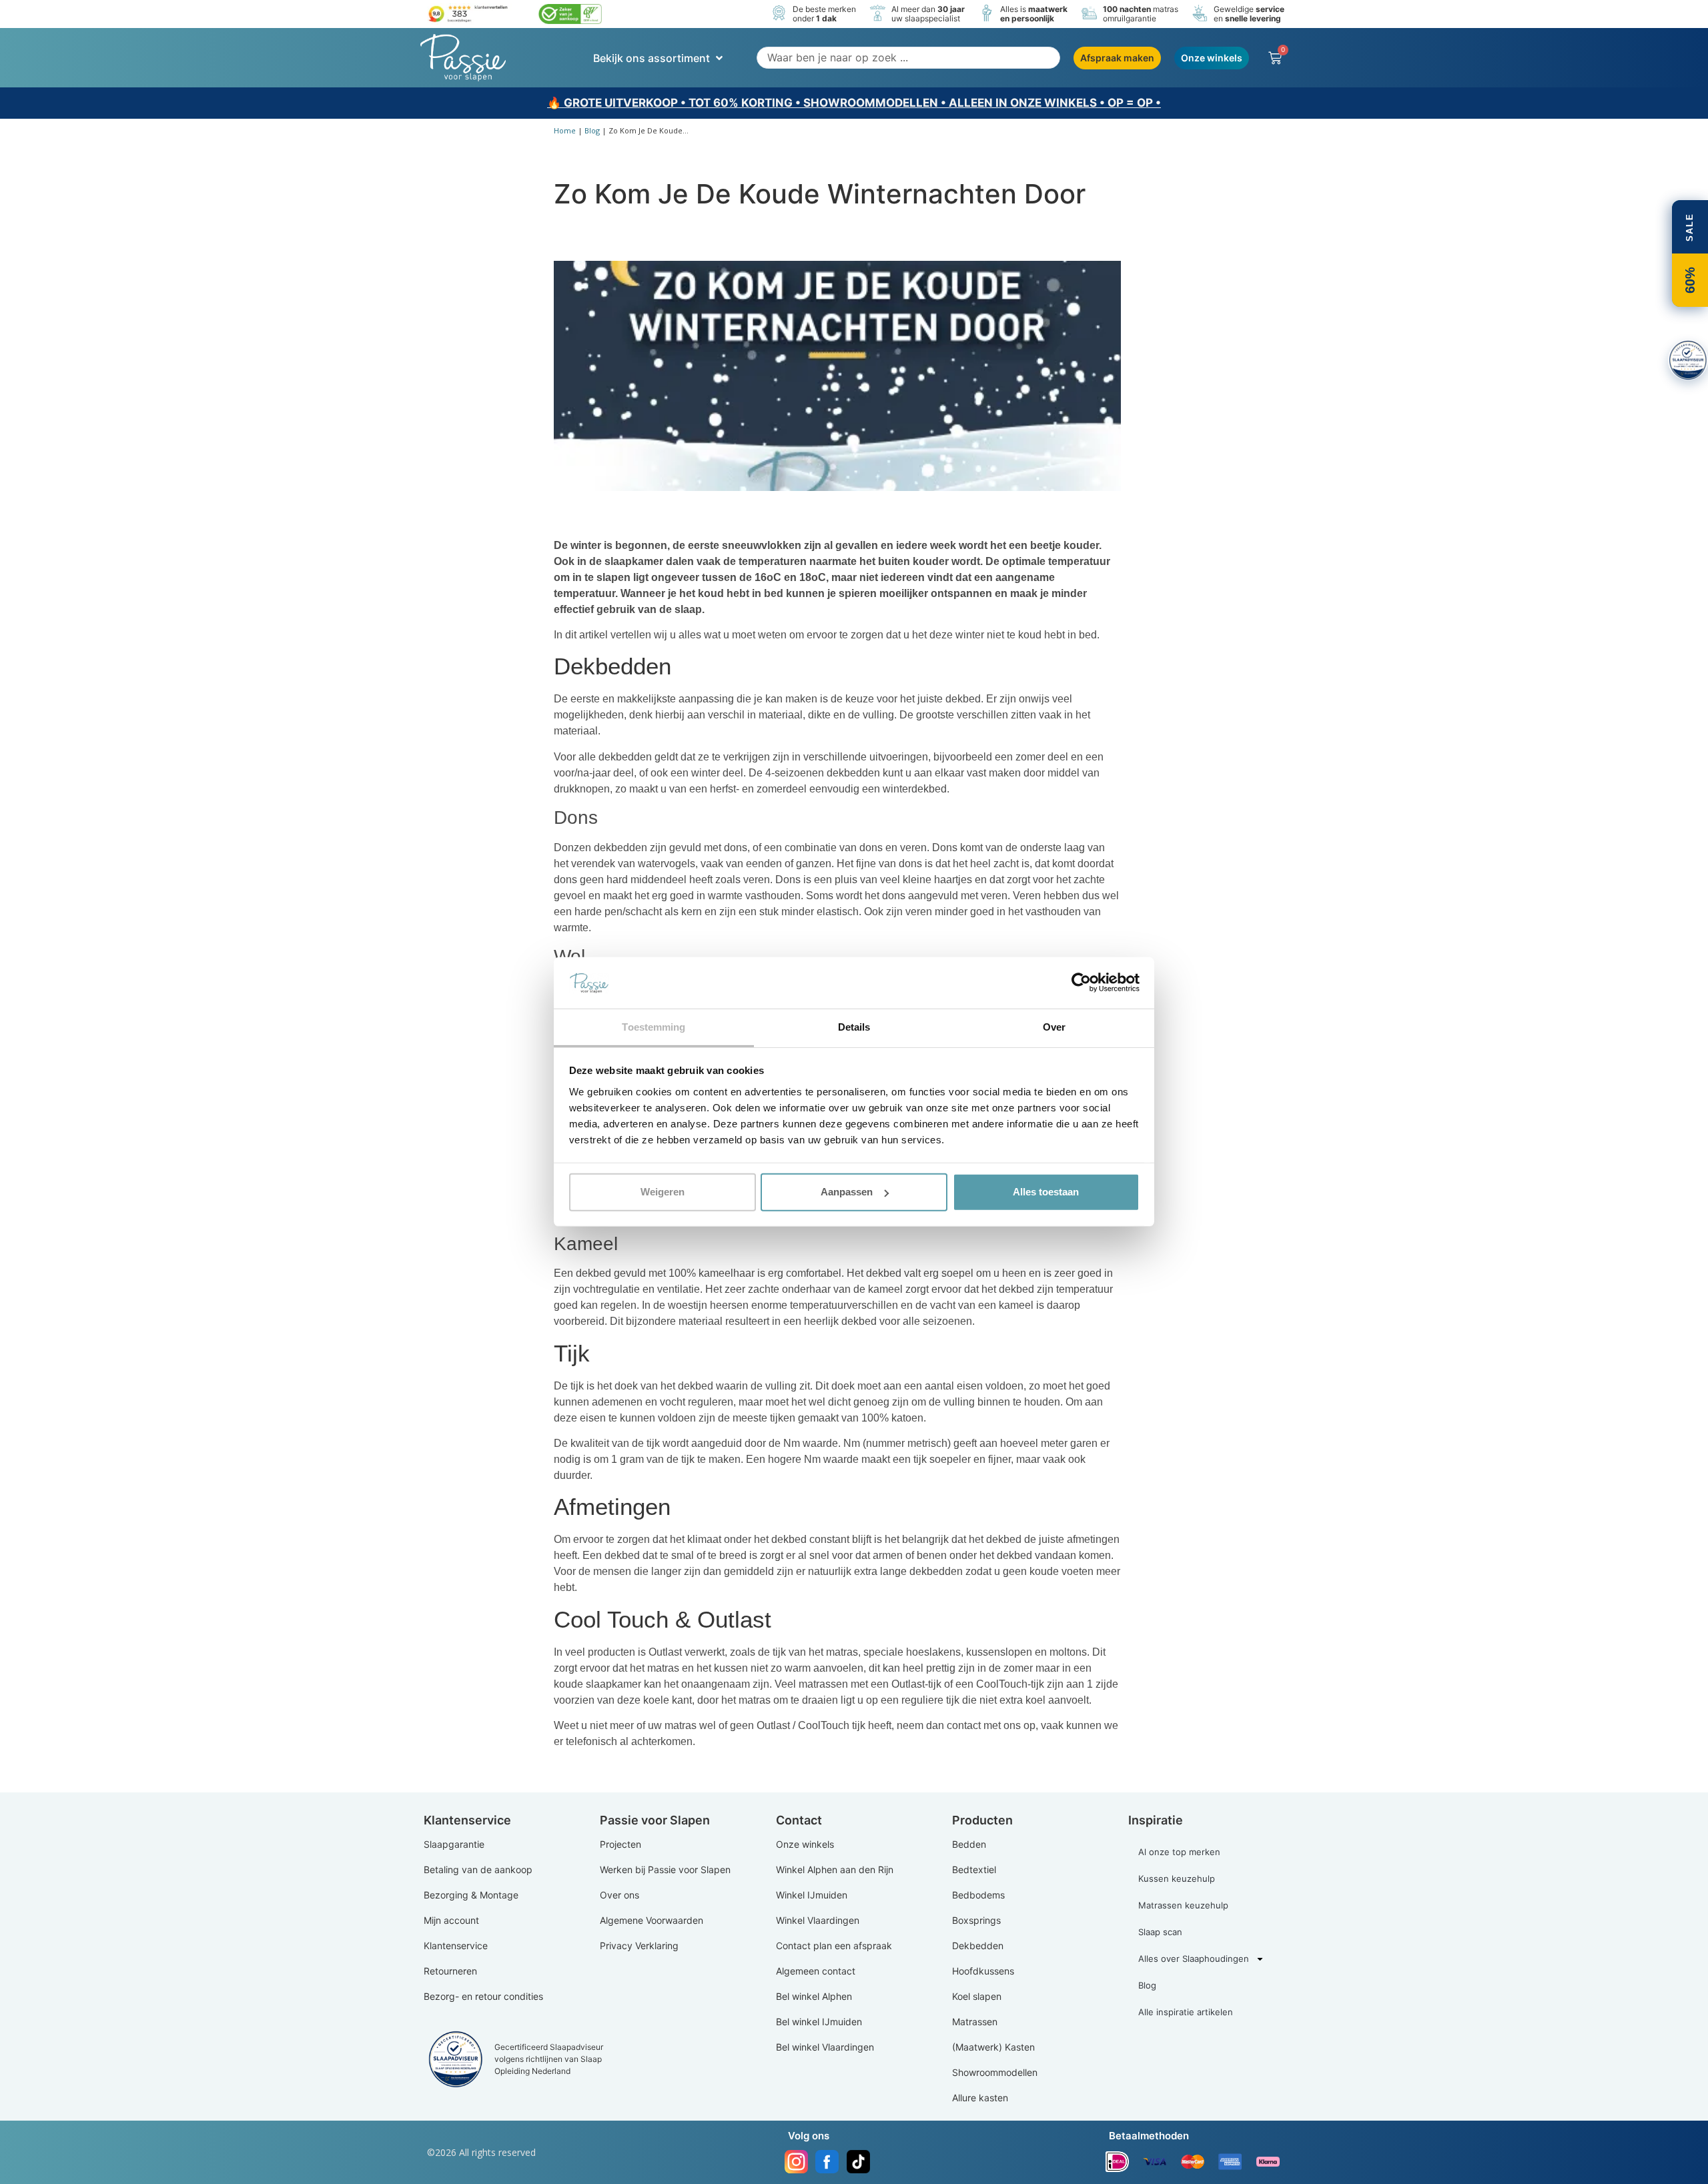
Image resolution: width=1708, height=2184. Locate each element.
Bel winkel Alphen (814, 1996)
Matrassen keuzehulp (1183, 1905)
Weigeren (663, 1192)
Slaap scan (1160, 1932)
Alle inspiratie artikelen (1186, 2012)
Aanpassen (847, 1192)
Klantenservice (456, 1946)
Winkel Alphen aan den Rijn (835, 1869)
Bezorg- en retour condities (483, 1996)
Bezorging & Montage (471, 1895)
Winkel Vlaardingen (818, 1920)
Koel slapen (977, 1996)
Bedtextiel (974, 1869)
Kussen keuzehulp (1177, 1878)
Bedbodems (978, 1895)
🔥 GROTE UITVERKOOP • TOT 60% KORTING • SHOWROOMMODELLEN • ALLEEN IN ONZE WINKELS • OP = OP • (854, 103)
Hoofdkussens (983, 1971)
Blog (592, 130)
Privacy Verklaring (639, 1946)
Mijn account (451, 1920)
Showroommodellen (995, 2072)
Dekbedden (978, 1946)
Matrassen (975, 2022)
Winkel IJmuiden (812, 1895)
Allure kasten (980, 2098)
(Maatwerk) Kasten (993, 2047)
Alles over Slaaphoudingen (1194, 1959)
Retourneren (450, 1971)
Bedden (969, 1844)
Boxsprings (976, 1920)
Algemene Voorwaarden (652, 1920)
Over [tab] (1054, 1027)
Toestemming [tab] (654, 1027)
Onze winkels (805, 1844)
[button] (659, 58)
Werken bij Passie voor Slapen (665, 1869)
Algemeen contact (816, 1971)
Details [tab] (854, 1027)
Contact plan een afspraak (834, 1946)
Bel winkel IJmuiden (819, 2022)
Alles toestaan (1046, 1192)
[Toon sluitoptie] (1688, 360)
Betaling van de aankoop (478, 1869)
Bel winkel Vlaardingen (825, 2047)
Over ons (619, 1895)
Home (565, 130)
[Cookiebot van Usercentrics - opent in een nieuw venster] (1081, 983)
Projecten (620, 1844)
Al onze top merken (1179, 1852)
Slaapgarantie (454, 1844)
